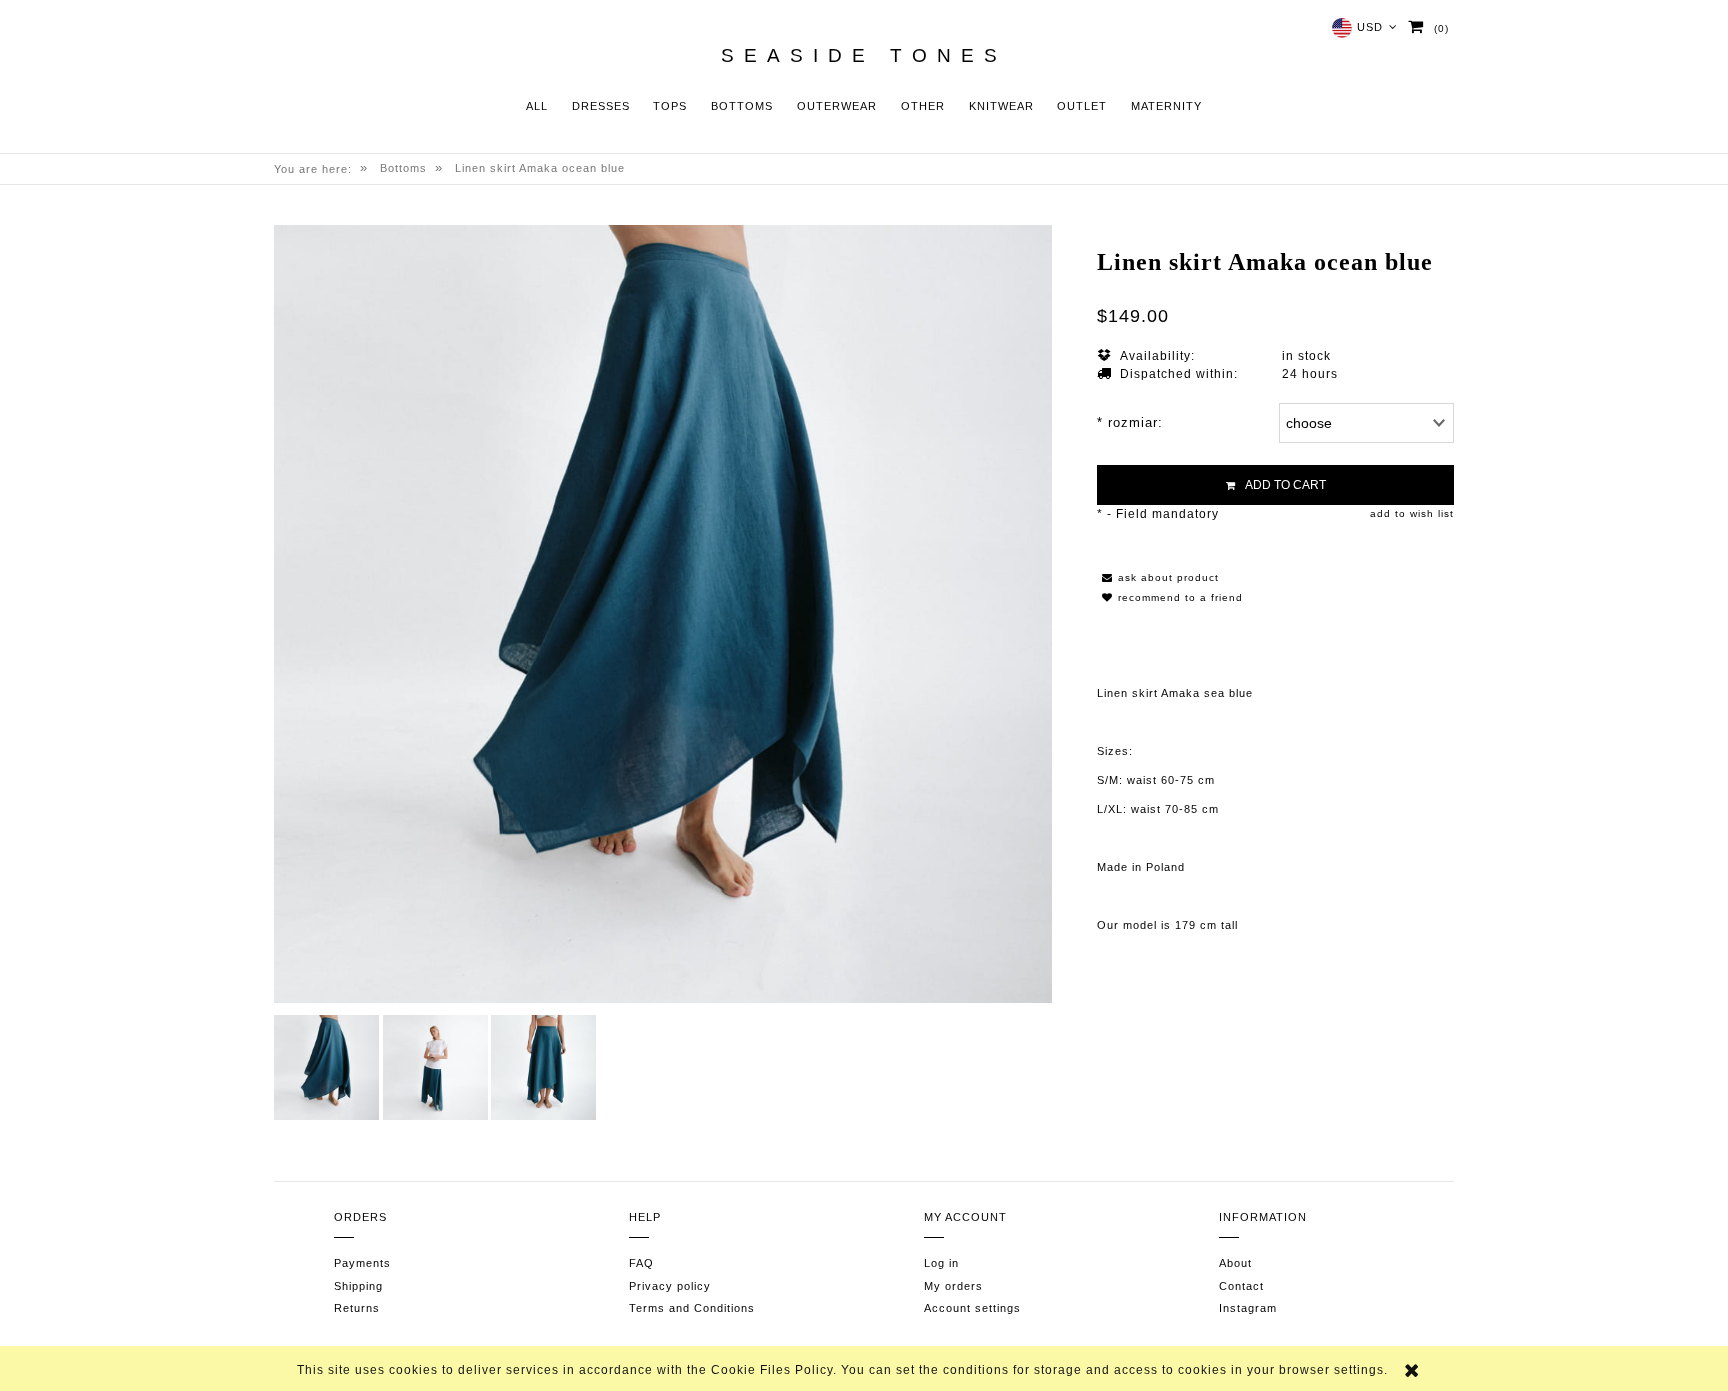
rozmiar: (1130, 422)
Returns (357, 1308)
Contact (1241, 1286)
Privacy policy (670, 1286)
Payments (362, 1263)
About (1235, 1263)
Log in (941, 1263)
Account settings (972, 1308)
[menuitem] (537, 106)
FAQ (641, 1263)
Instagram (1248, 1308)
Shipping (358, 1286)
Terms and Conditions (692, 1308)
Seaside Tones (864, 56)
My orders (953, 1286)
